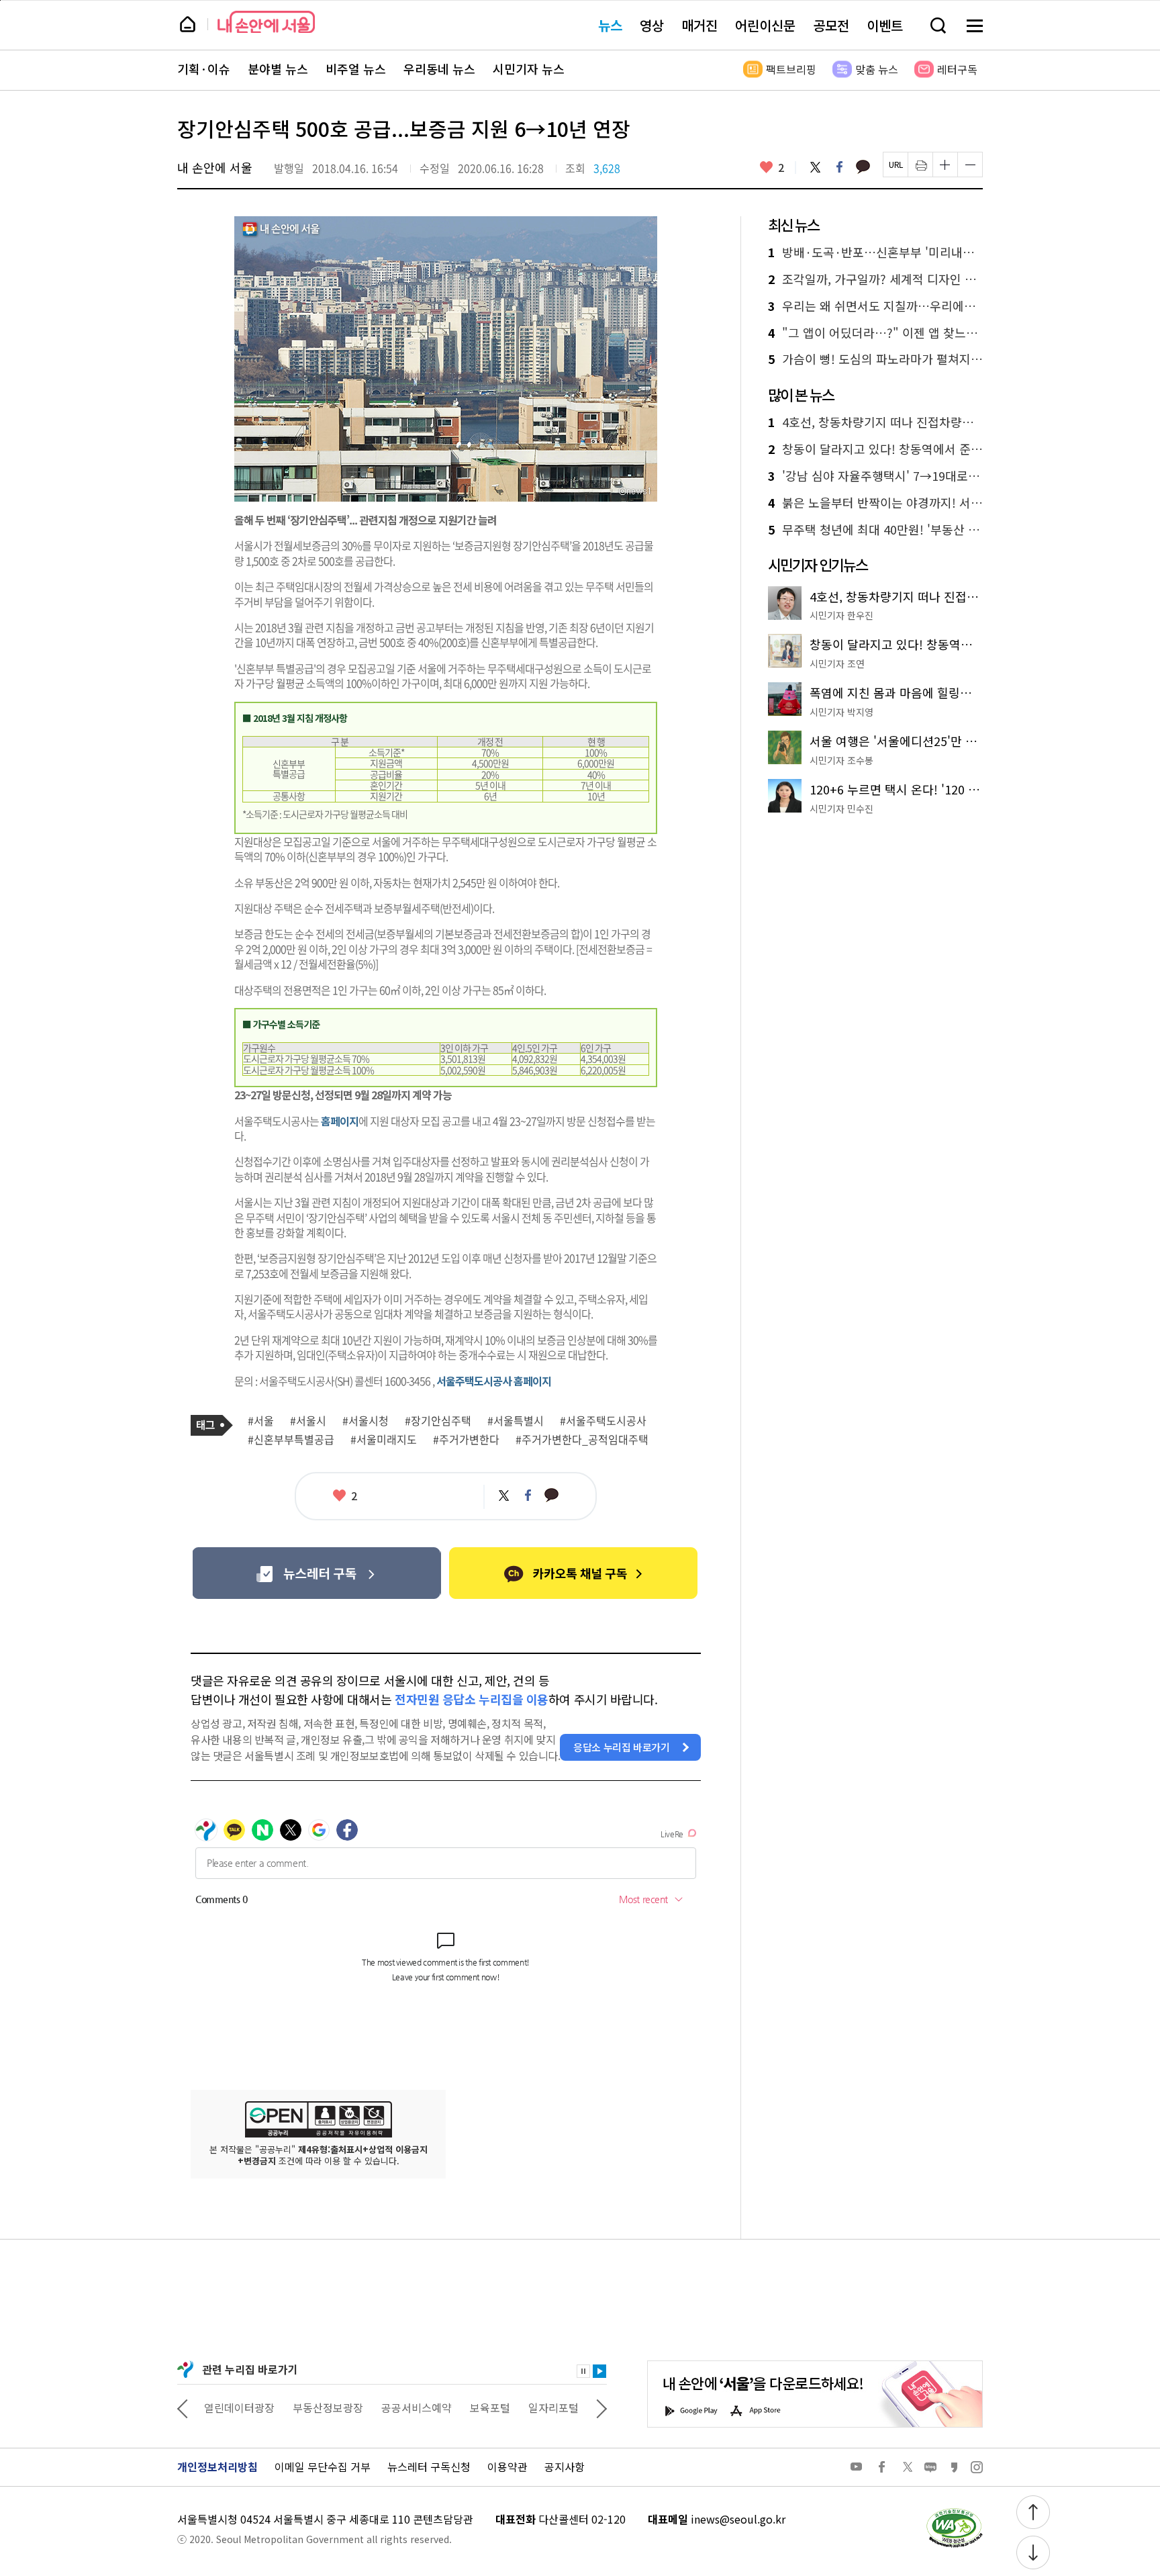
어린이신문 (765, 25)
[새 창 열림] (954, 2512)
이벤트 (885, 25)
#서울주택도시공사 (603, 1421)
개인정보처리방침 (217, 2467)
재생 (599, 2371)
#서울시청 (366, 1421)
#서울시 (308, 1421)
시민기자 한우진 (841, 615)
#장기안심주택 (438, 1421)
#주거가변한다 (466, 1440)
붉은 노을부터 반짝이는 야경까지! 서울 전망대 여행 (875, 503)
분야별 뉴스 (278, 69)
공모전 (831, 25)
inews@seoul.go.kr (738, 2519)
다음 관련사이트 (601, 2407)
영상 (652, 25)
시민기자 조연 (837, 663)
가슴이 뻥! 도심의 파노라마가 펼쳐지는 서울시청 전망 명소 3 (875, 359)
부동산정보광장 (328, 2407)
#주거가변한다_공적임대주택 (582, 1440)
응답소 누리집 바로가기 (622, 1747)
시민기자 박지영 (841, 712)
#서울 (261, 1421)
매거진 (699, 25)
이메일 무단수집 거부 (323, 2467)
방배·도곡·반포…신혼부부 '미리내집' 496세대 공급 (875, 252)
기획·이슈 (204, 69)
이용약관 (507, 2467)
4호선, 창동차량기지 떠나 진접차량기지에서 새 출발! (875, 422)
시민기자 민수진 (841, 809)
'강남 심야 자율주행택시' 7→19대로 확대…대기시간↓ (875, 476)
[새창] (317, 1573)
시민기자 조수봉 (841, 760)
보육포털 (490, 2407)
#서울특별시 (516, 1421)
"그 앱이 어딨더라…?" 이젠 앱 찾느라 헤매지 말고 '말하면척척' (875, 333)
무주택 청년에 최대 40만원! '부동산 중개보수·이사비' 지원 (875, 530)
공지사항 (565, 2467)
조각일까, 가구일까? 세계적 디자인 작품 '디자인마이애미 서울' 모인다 (875, 279)
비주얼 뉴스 (356, 69)
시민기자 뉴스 (529, 69)
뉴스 (610, 25)
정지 (583, 2371)
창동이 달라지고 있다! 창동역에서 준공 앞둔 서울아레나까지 (875, 449)
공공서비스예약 (417, 2407)
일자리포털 (553, 2407)
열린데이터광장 (239, 2407)
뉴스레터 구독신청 (429, 2467)
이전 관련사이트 (183, 2407)
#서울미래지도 (384, 1440)
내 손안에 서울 (266, 22)
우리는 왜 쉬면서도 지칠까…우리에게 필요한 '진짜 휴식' (875, 306)
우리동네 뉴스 (439, 69)
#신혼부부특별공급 (291, 1440)
